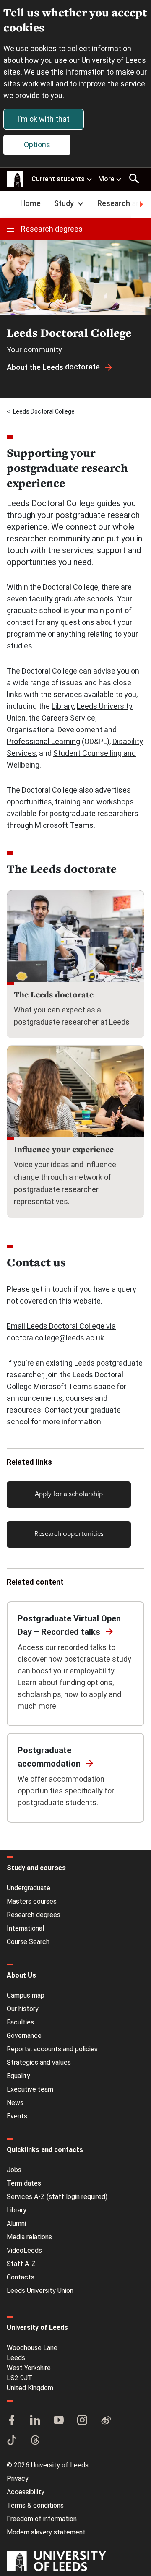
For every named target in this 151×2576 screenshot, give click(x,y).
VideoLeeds (24, 2250)
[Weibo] (106, 2421)
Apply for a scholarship (69, 1493)
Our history (23, 2009)
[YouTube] (59, 2421)
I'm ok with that (43, 119)
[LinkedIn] (35, 2421)
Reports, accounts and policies (52, 2049)
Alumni (16, 2223)
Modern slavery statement (46, 2532)
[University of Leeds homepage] (15, 180)
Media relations (29, 2237)
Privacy (18, 2478)
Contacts (21, 2277)
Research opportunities (69, 1533)
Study (64, 203)
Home (30, 203)
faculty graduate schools (71, 599)
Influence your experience (64, 1149)
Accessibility (26, 2492)
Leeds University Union (40, 2291)
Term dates (24, 2183)
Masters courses (32, 1901)
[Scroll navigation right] (141, 204)
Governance (24, 2036)
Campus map (26, 1995)
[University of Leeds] (56, 2562)
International (25, 1928)
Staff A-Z (21, 2264)
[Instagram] (82, 2421)
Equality (18, 2076)
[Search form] (134, 179)
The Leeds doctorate (54, 994)
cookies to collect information (81, 48)
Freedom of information (42, 2519)
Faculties (20, 2022)
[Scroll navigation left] (10, 204)
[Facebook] (12, 2421)
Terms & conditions (35, 2505)
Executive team (30, 2089)
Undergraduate (29, 1888)
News (15, 2103)
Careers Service (68, 718)
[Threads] (35, 2441)
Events (17, 2116)
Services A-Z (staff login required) (57, 2197)
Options (37, 144)
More (106, 179)
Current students (58, 179)
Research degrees (52, 229)
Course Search (28, 1942)
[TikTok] (12, 2441)
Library (63, 706)
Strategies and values (39, 2062)
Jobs (14, 2170)
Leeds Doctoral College (44, 411)
